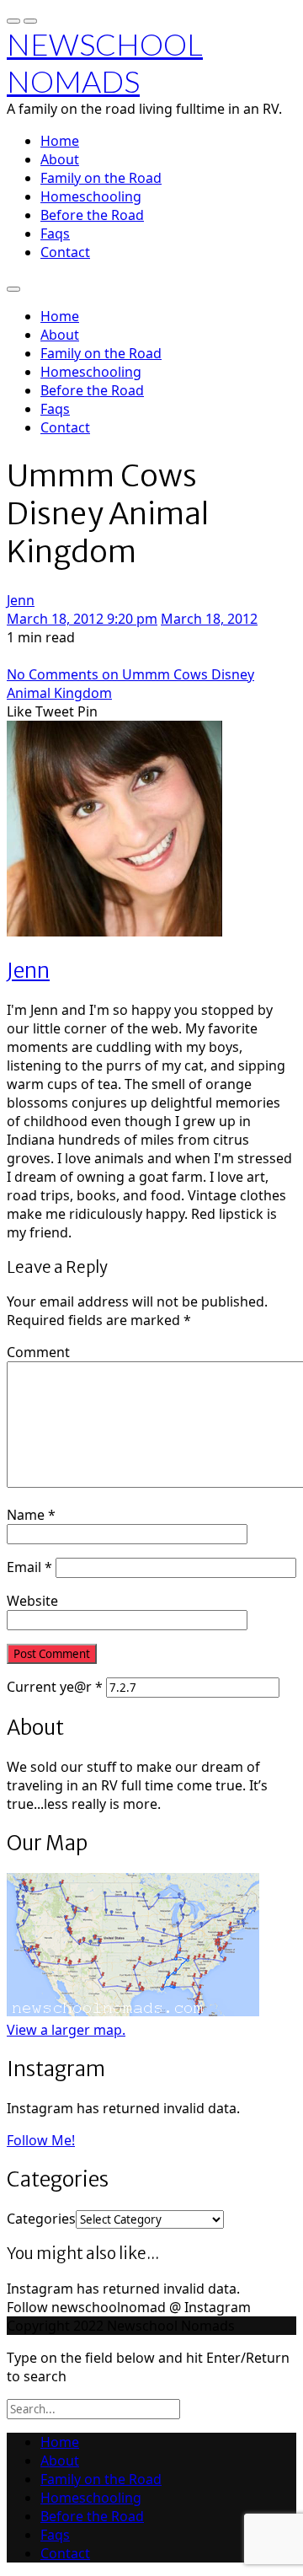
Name (31, 1515)
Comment (38, 1352)
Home (60, 141)
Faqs (55, 233)
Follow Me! (41, 2140)
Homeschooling (91, 196)
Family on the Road (101, 178)
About (60, 159)
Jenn (21, 600)
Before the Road (92, 215)
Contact (65, 252)
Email (29, 1567)
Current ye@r (55, 1687)
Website (32, 1601)
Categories (41, 2219)
